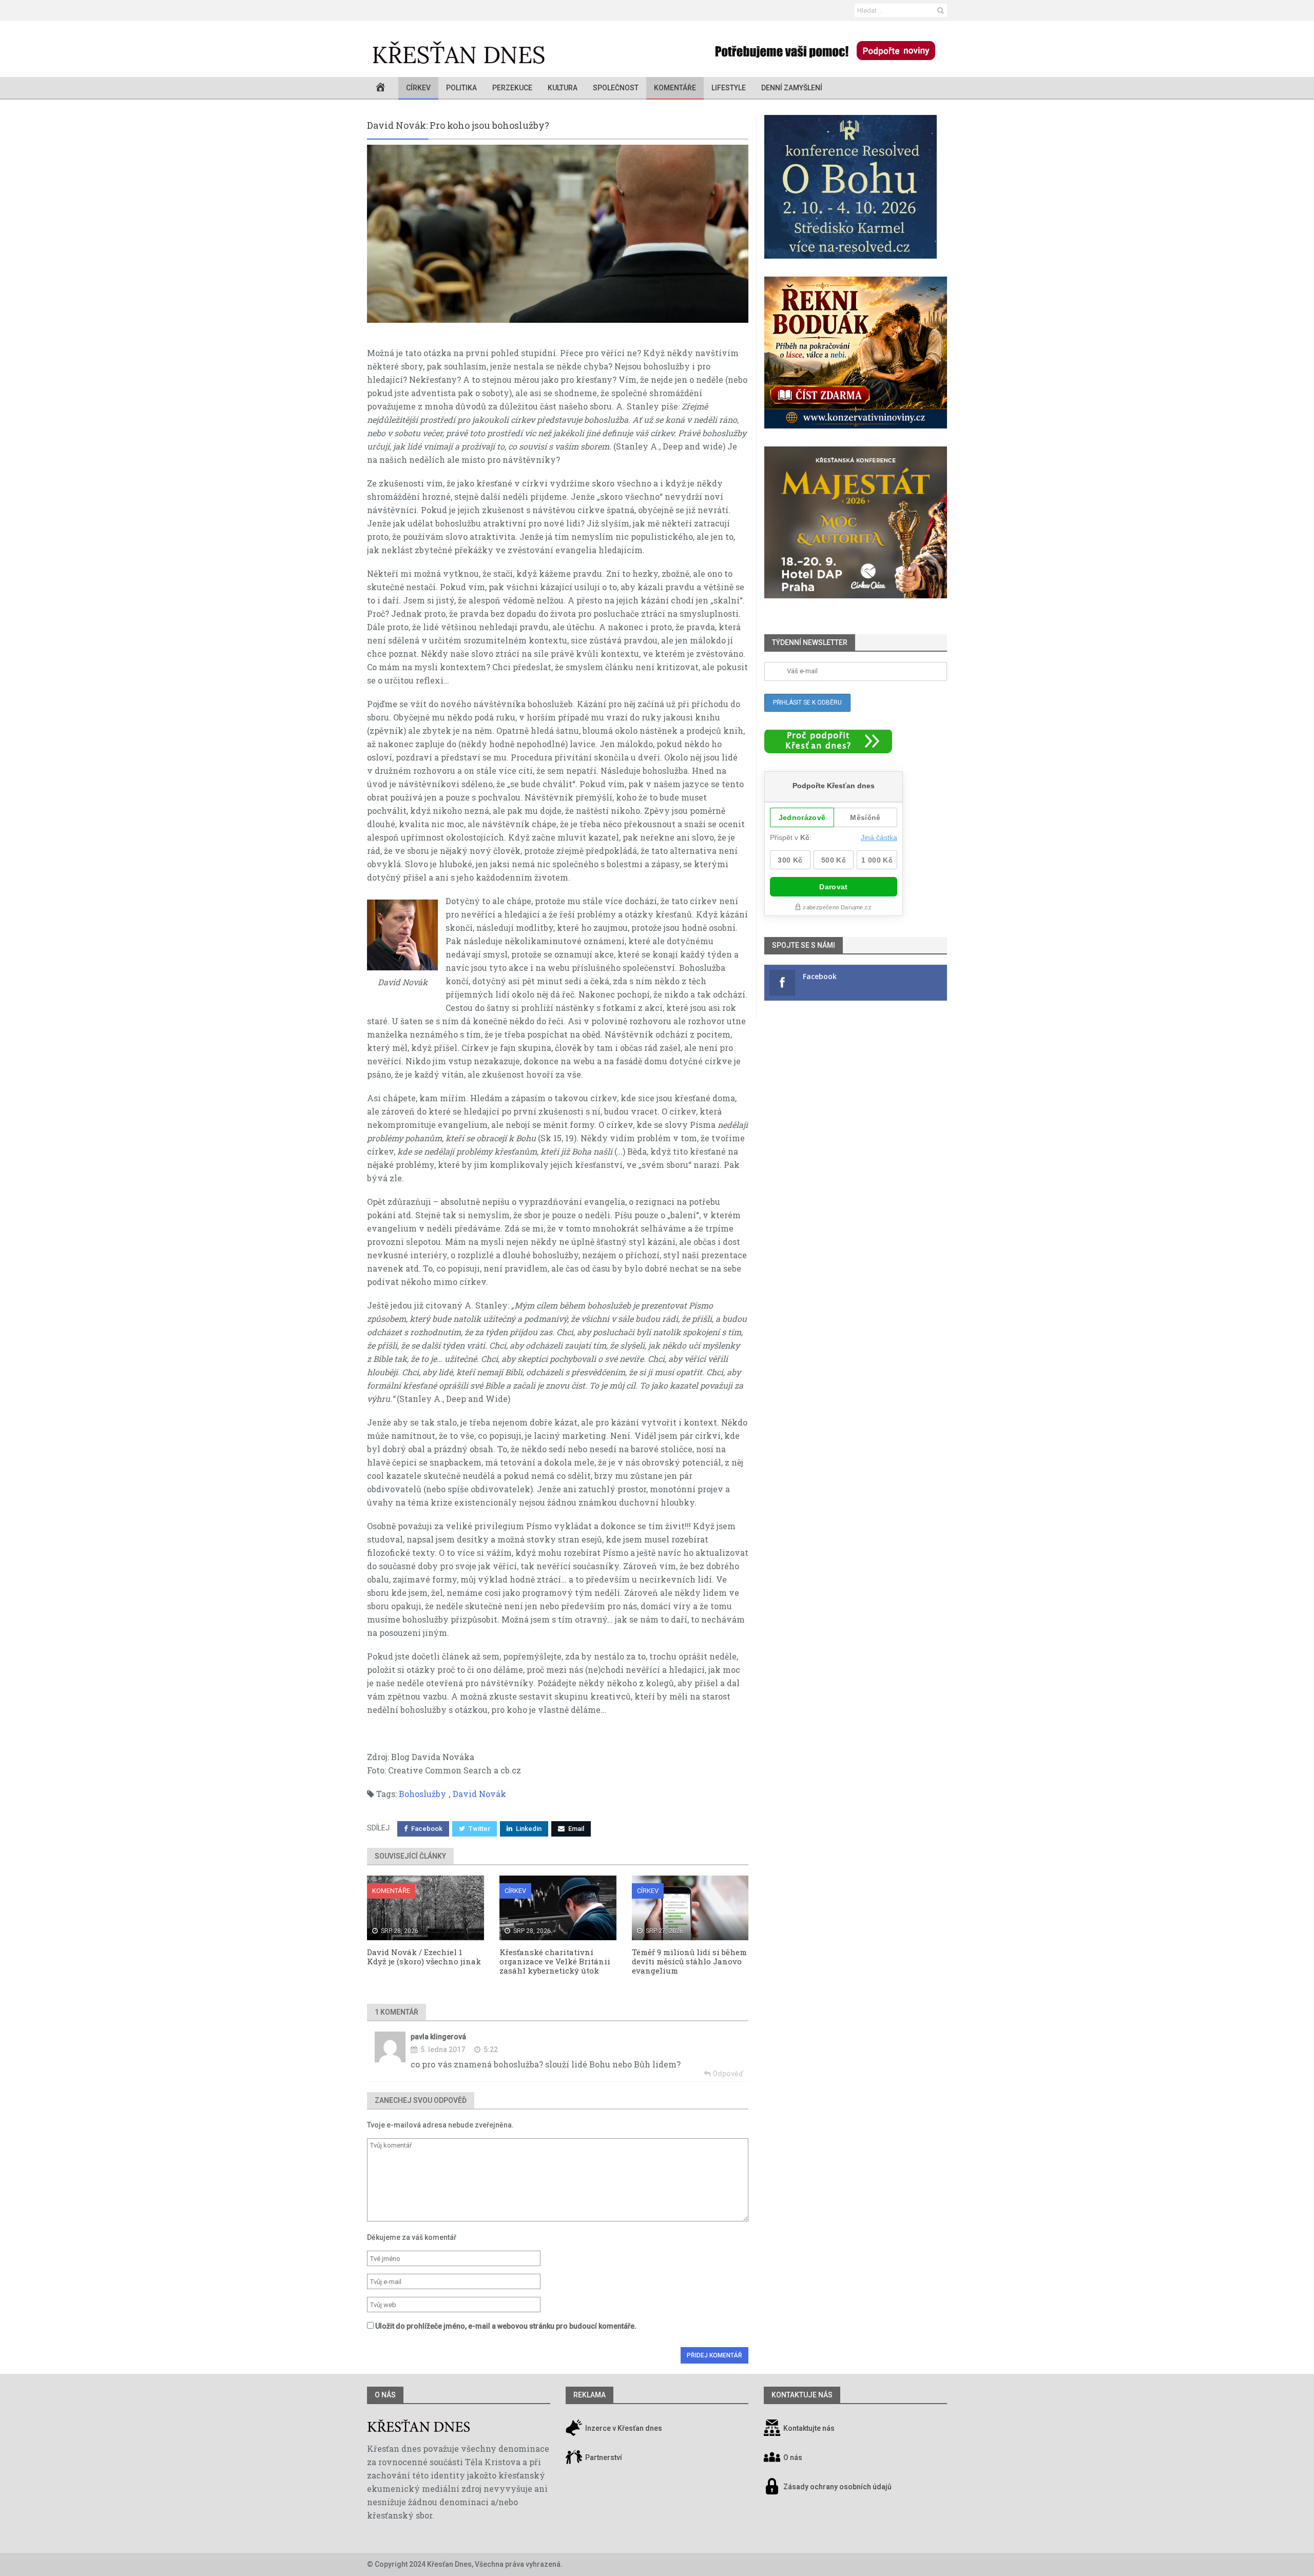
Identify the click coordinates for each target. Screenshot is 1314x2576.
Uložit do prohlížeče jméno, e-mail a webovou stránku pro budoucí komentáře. (506, 2326)
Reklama (590, 2395)
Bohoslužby (422, 1794)
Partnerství (603, 2458)
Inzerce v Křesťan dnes (623, 2429)
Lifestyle (729, 88)
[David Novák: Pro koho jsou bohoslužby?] (558, 234)
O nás (385, 2395)
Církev (418, 88)
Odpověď (727, 2074)
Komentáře (675, 88)
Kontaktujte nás (809, 2429)
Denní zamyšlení (792, 88)
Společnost (616, 88)
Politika (461, 88)
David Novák (479, 1794)
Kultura (563, 88)
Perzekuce (512, 88)
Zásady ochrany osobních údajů (837, 2487)
